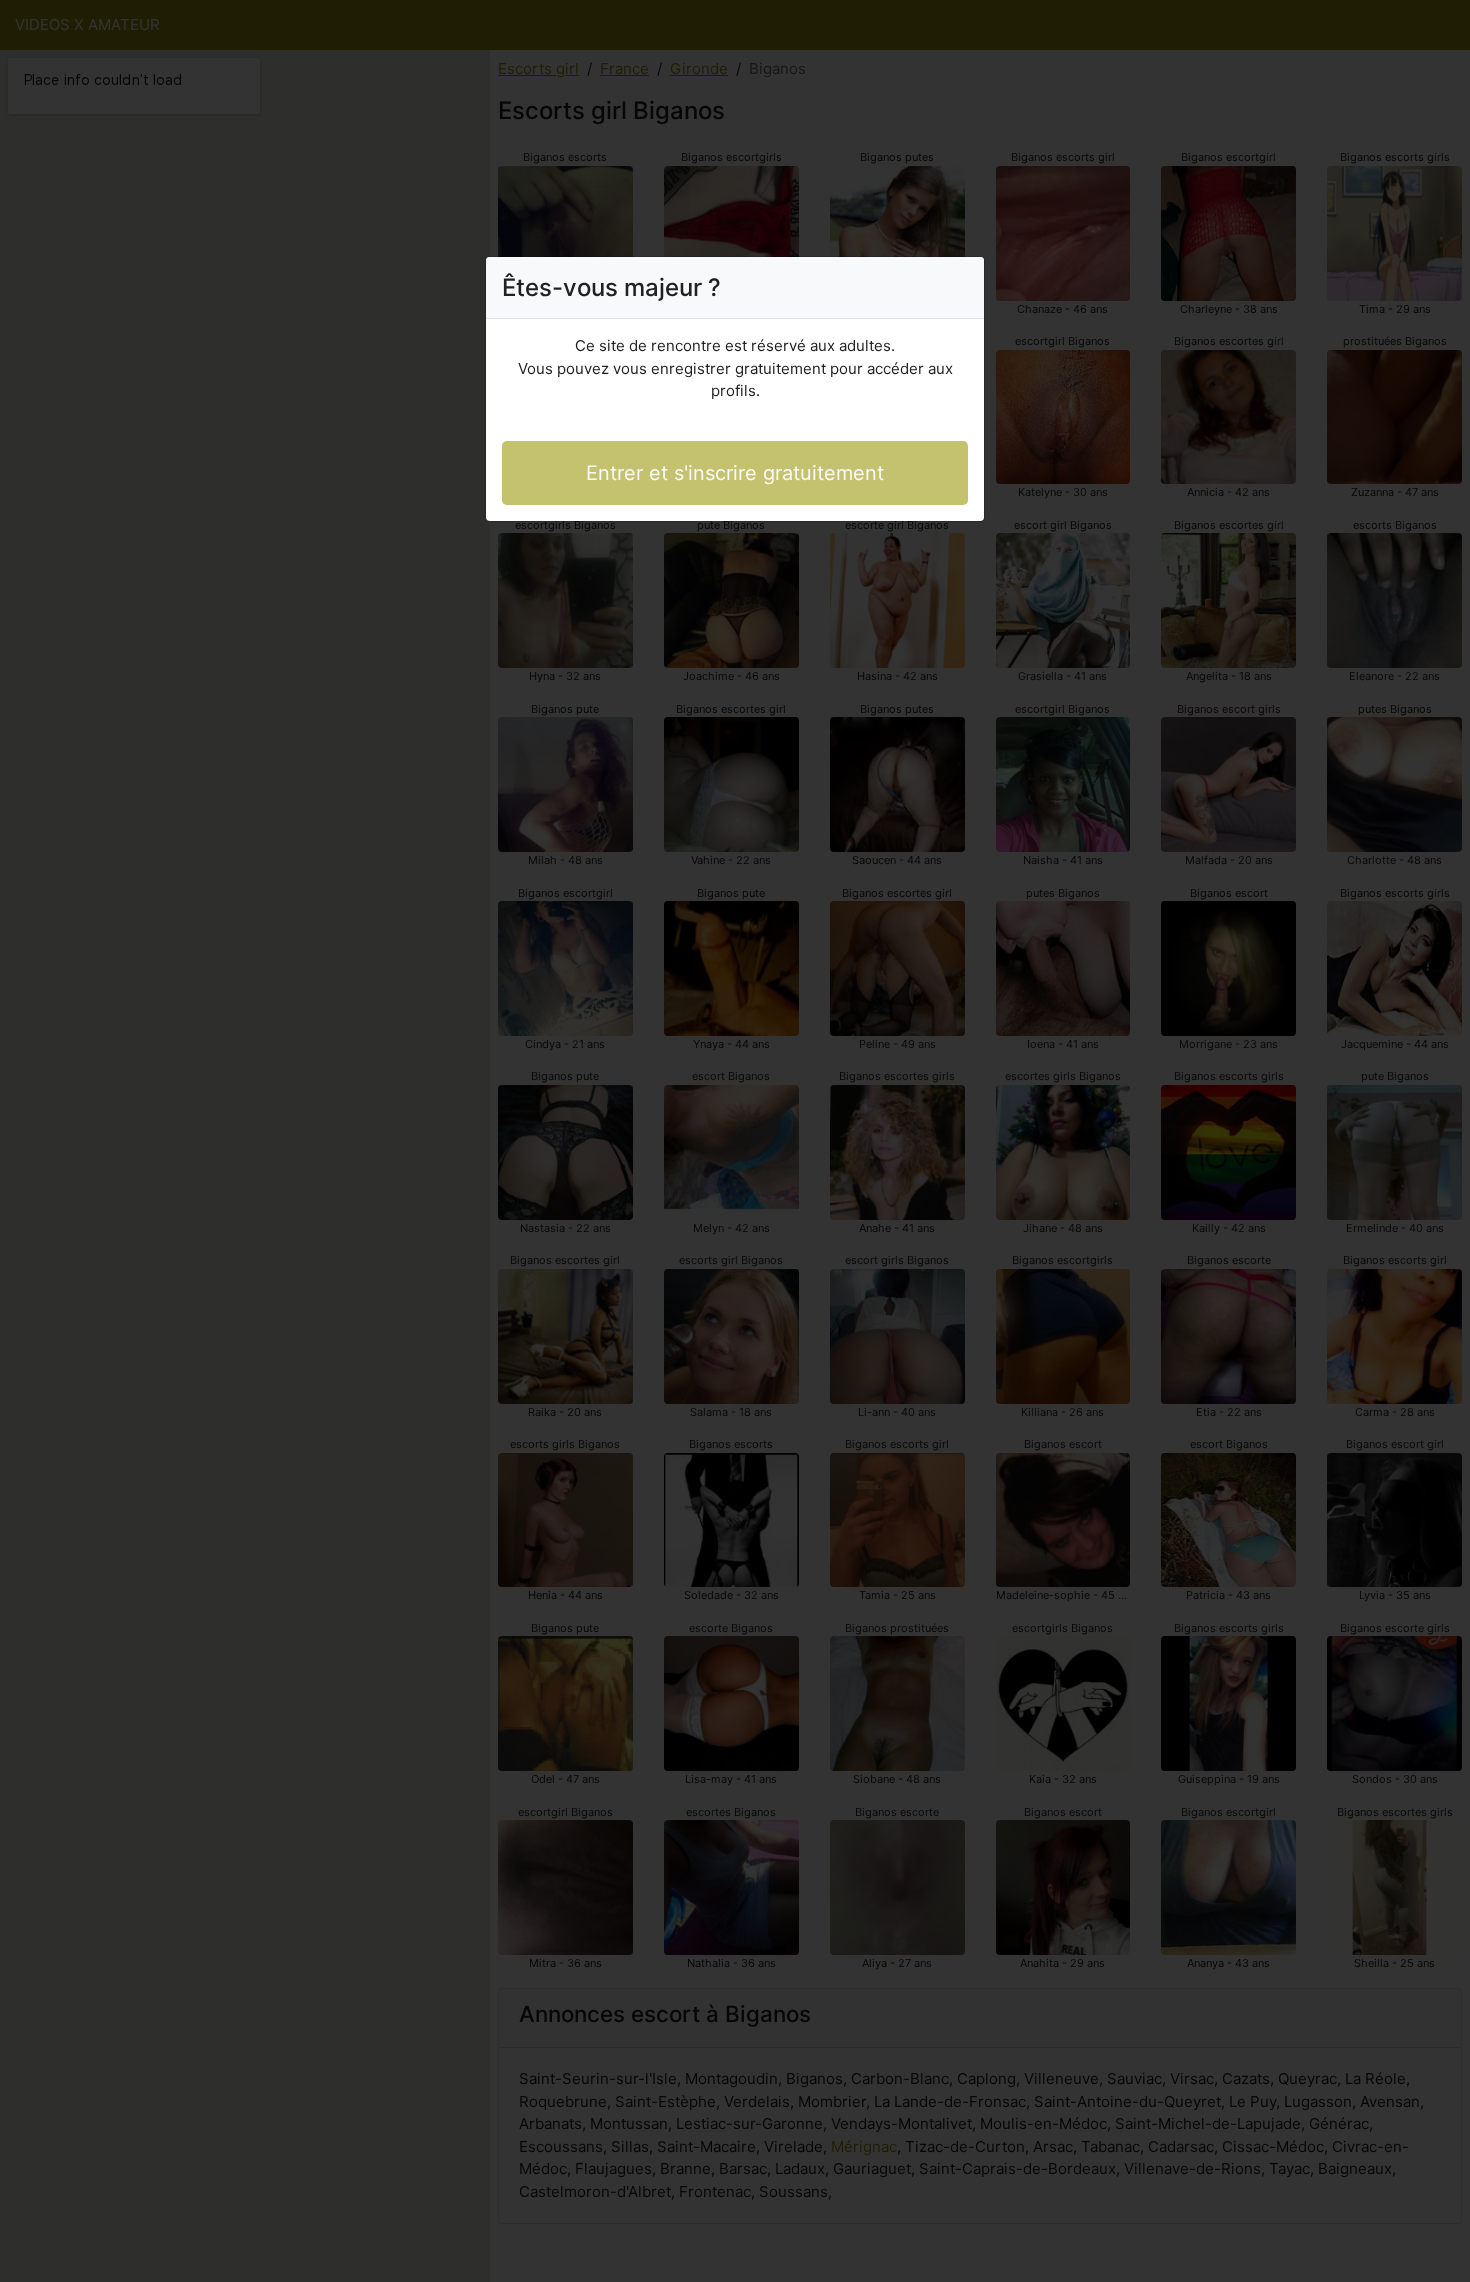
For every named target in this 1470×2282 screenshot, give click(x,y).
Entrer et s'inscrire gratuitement (735, 473)
